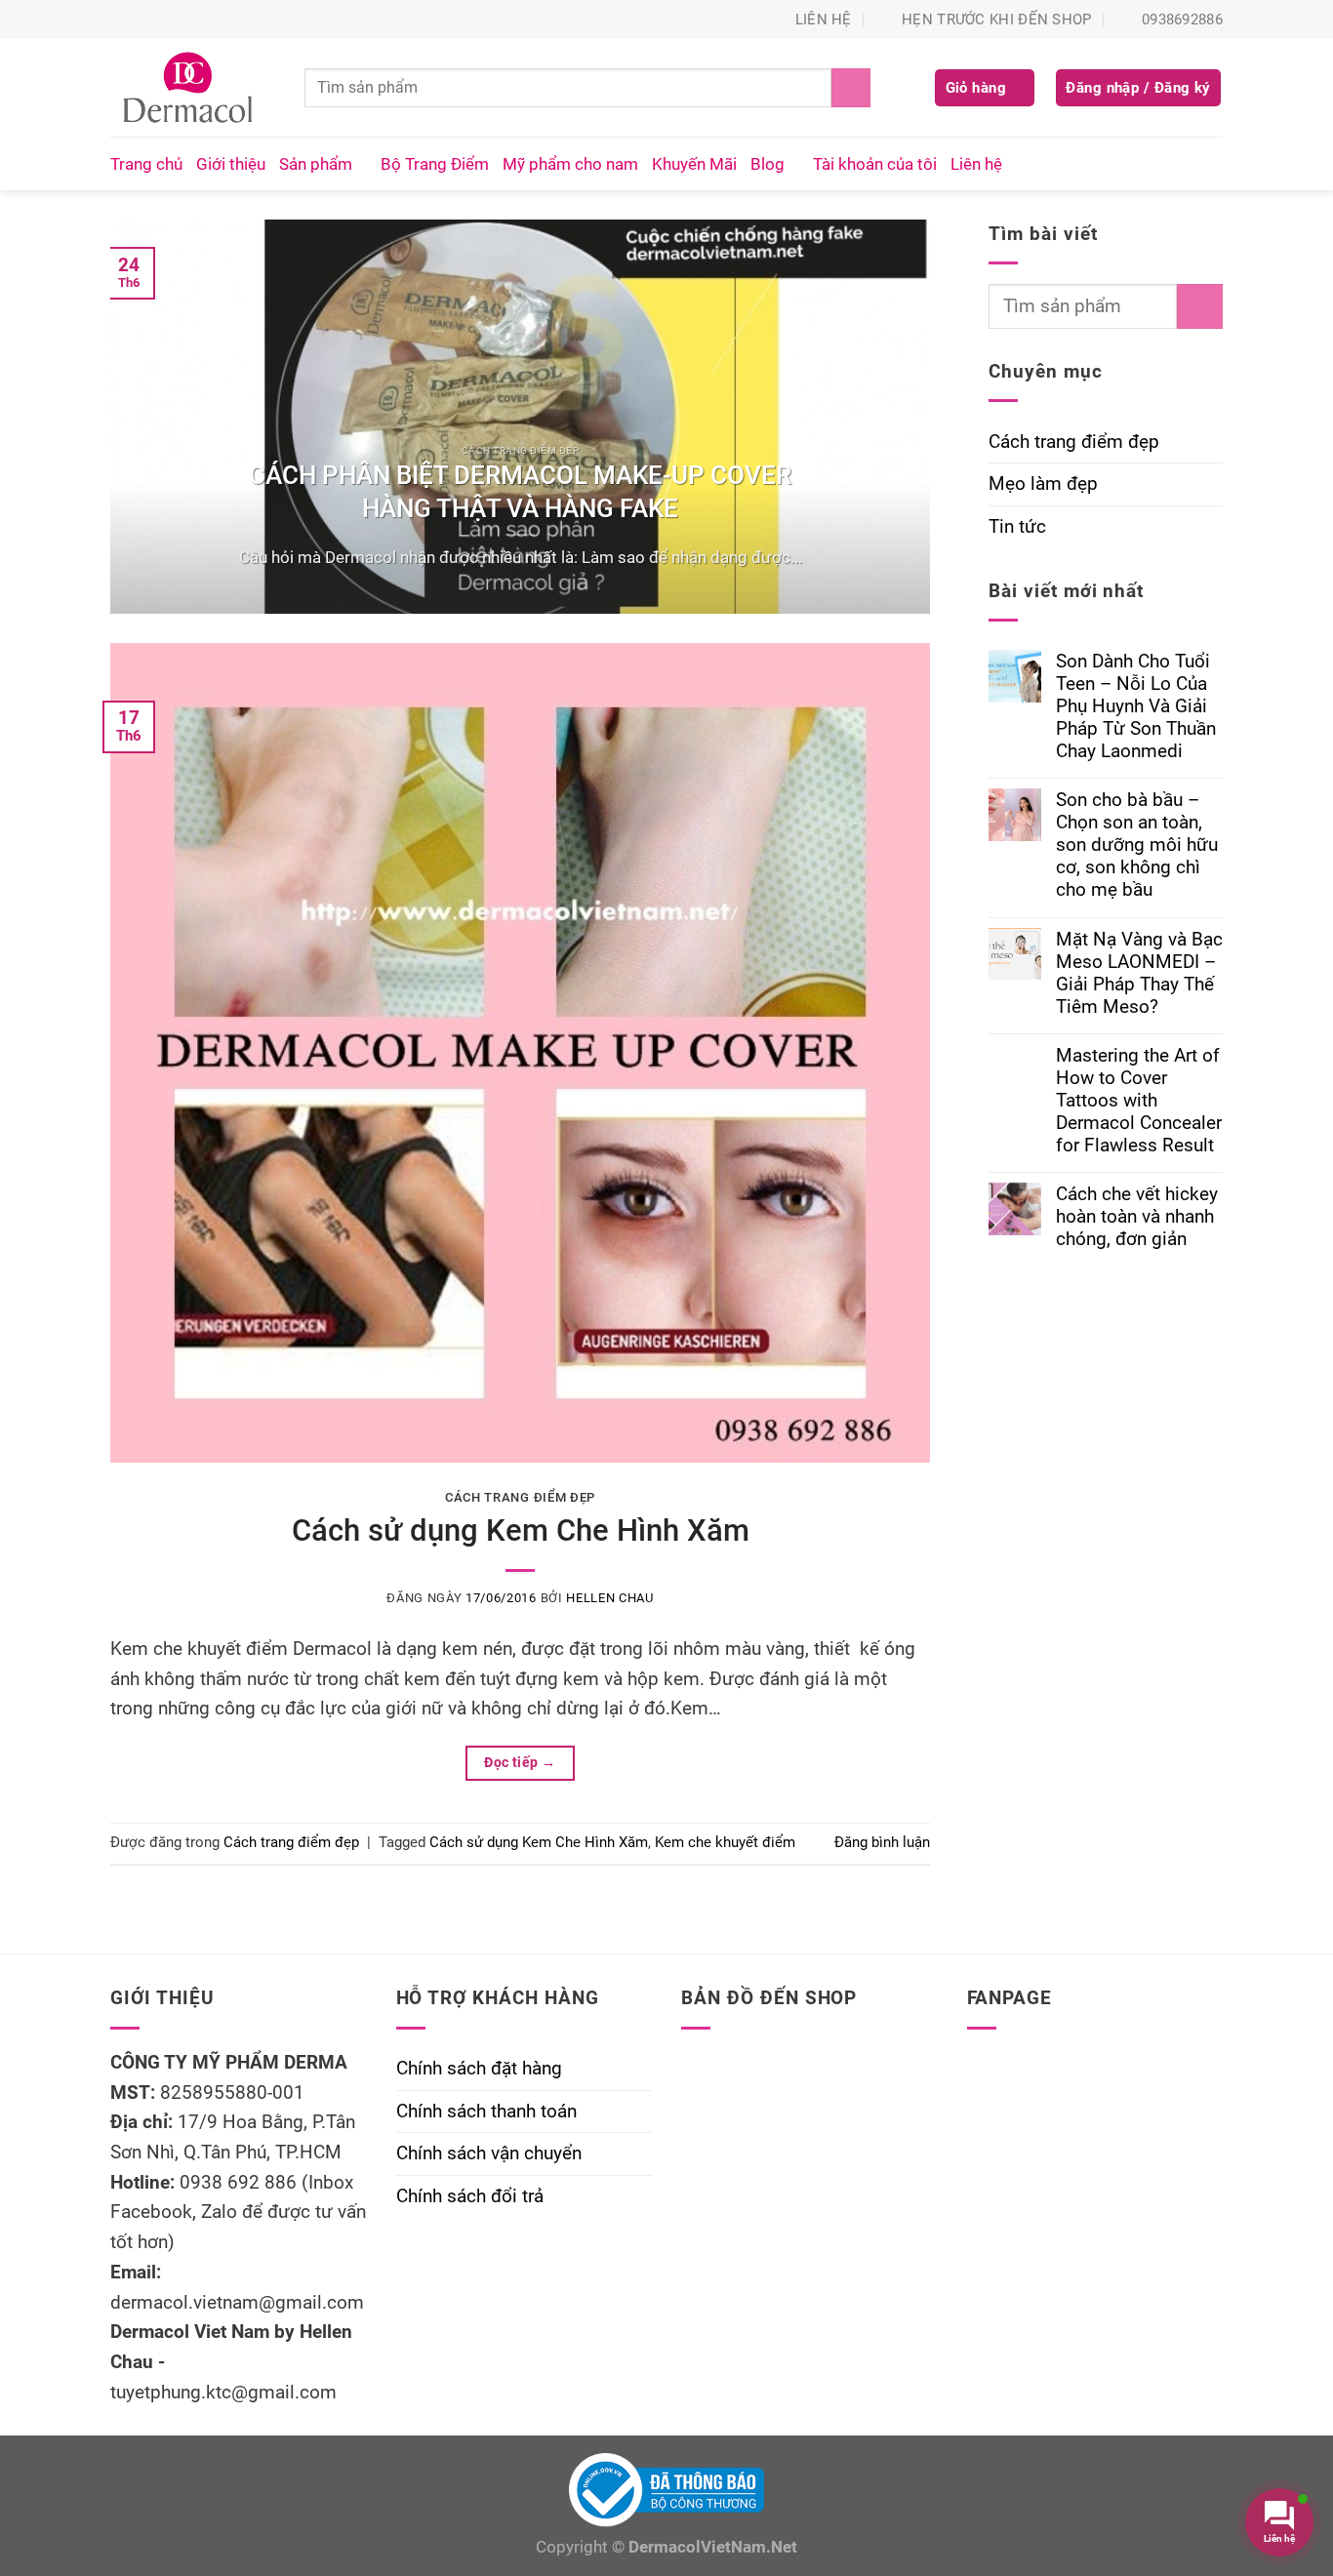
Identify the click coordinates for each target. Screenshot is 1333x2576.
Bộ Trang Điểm (435, 164)
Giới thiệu (231, 164)
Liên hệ (976, 164)
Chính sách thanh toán (486, 2111)
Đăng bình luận (882, 1842)
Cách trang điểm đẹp (520, 1497)
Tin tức (1017, 526)
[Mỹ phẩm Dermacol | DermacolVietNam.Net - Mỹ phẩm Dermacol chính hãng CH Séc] (193, 88)
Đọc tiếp (520, 1763)
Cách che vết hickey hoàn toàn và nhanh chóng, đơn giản (1137, 1216)
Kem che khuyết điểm (725, 1842)
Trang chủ (146, 164)
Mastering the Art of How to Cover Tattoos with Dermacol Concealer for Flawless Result (1139, 1100)
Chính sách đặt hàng (479, 2068)
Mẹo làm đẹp (1043, 483)
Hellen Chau (609, 1598)
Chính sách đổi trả (470, 2196)
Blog (767, 164)
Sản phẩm (316, 164)
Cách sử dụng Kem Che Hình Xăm (521, 1530)
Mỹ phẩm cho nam (570, 164)
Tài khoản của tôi (875, 164)
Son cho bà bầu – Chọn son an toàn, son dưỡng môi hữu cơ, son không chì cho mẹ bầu (1137, 845)
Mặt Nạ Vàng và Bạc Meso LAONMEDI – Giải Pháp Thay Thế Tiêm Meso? (1139, 973)
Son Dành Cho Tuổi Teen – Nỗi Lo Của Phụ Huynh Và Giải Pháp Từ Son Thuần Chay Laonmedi (1136, 706)
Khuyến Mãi (694, 164)
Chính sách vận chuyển (489, 2153)
